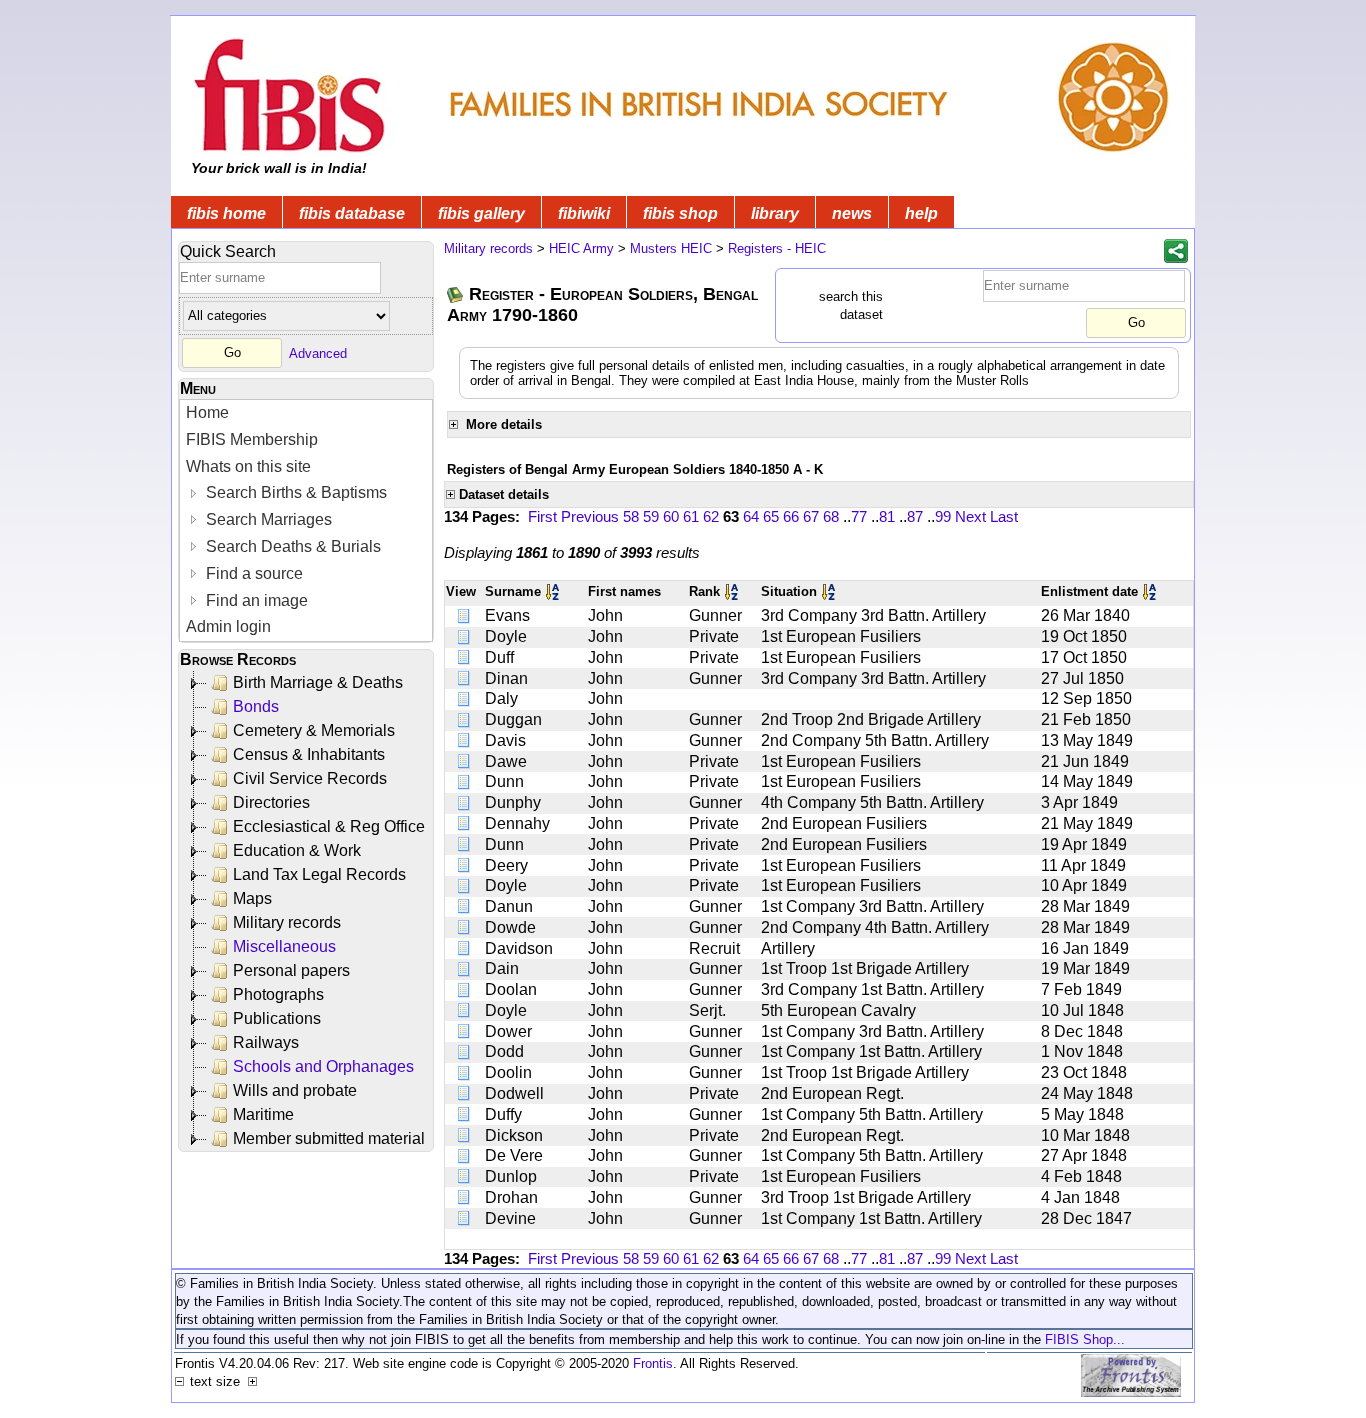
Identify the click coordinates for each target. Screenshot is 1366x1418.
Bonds (256, 706)
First (542, 516)
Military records (287, 922)
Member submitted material (329, 1138)
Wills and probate (295, 1090)
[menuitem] (306, 413)
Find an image (255, 600)
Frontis (653, 1363)
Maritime (263, 1114)
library (775, 213)
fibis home (226, 213)
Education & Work (297, 850)
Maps (252, 898)
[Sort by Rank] (733, 591)
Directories (271, 802)
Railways (266, 1042)
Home (207, 412)
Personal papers (291, 970)
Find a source (252, 573)
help (921, 213)
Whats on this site (248, 466)
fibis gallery (481, 213)
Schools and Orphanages (323, 1066)
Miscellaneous (284, 946)
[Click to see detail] (465, 615)
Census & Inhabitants (309, 754)
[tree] (307, 911)
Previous (590, 516)
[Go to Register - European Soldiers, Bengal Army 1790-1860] (456, 294)
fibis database (352, 213)
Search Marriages (267, 519)
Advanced (318, 352)
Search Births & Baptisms (294, 492)
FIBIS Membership (252, 439)
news (852, 213)
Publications (277, 1018)
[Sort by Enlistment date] (1151, 591)
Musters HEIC (671, 248)
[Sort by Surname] (554, 591)
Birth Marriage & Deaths (318, 682)
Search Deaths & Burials (291, 546)
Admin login (228, 626)
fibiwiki (584, 213)
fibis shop (680, 213)
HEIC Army (581, 248)
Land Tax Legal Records (319, 874)
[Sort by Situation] (830, 591)
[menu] (306, 520)
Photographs (278, 994)
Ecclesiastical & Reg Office (329, 826)
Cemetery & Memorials (314, 730)
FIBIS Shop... (1085, 1339)
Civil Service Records (310, 778)
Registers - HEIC (777, 248)
